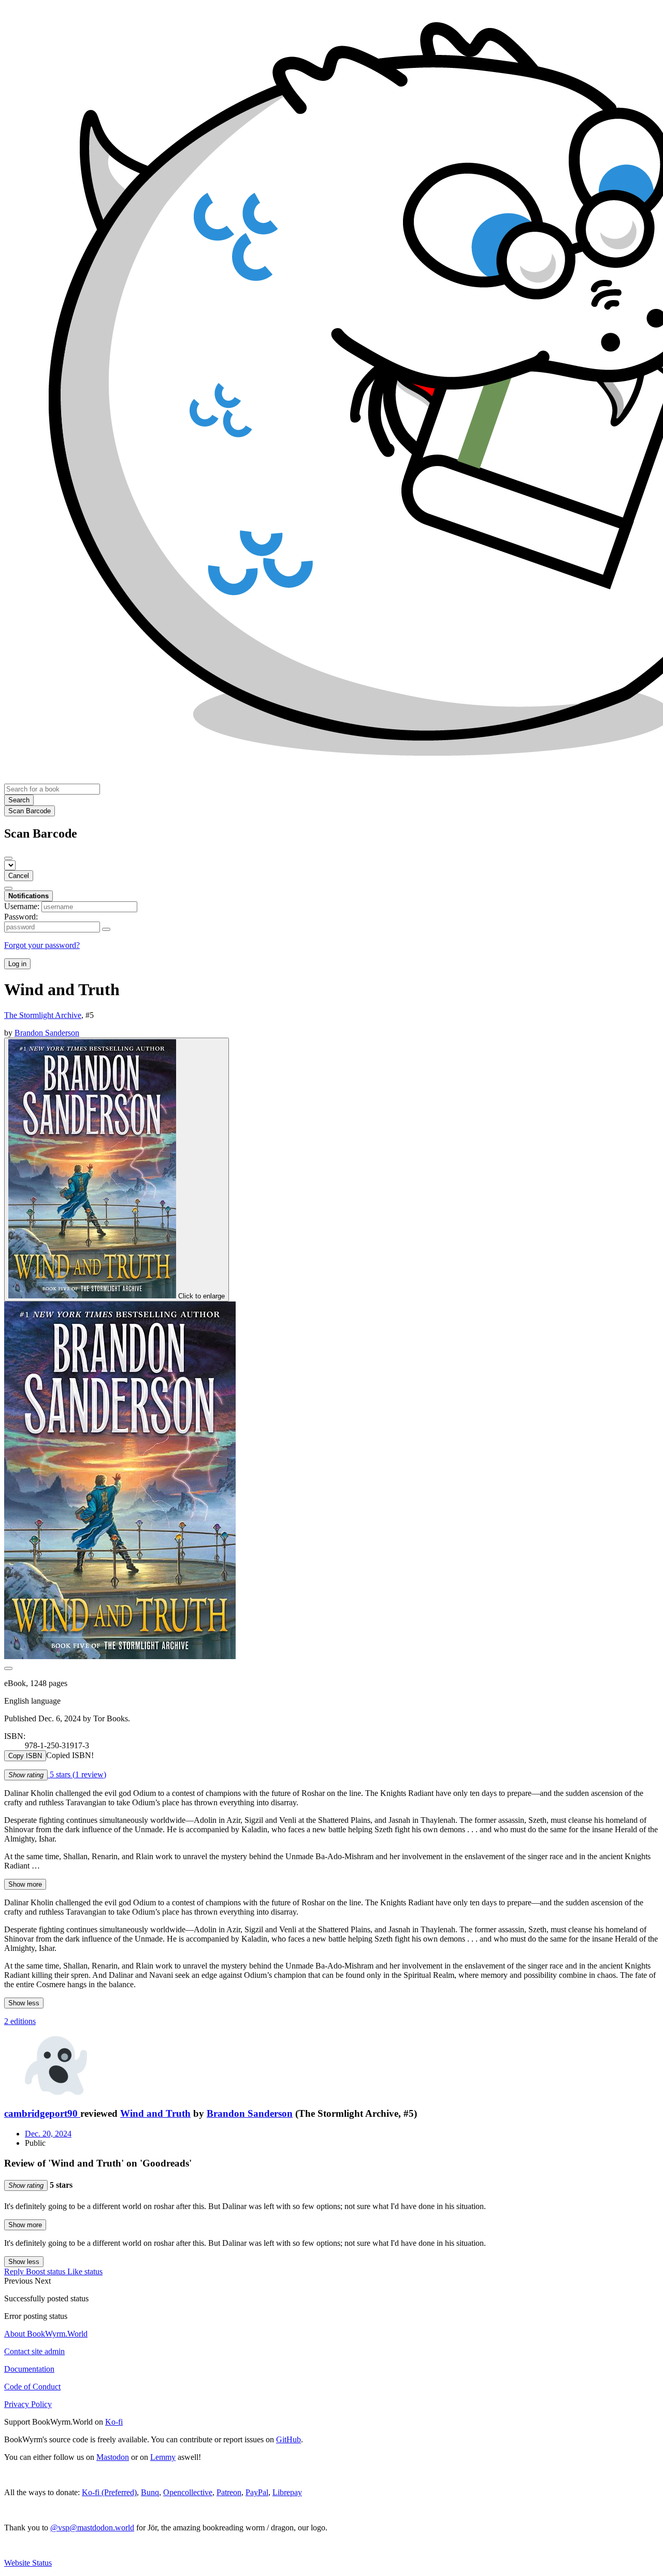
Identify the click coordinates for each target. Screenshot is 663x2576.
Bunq (150, 2492)
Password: (21, 917)
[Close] (8, 858)
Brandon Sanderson (250, 2113)
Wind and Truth (155, 2113)
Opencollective (188, 2492)
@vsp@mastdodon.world (92, 2528)
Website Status (28, 2563)
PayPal (257, 2492)
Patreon (229, 2492)
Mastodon (113, 2457)
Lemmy (163, 2457)
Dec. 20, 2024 (48, 2134)
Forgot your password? (42, 945)
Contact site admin (34, 2351)
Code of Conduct (32, 2387)
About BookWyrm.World (46, 2334)
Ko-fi (114, 2422)
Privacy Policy (28, 2404)
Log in (17, 964)
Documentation (29, 2369)
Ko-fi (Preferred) (109, 2492)
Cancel (19, 876)
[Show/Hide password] (106, 929)
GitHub (289, 2439)
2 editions (20, 2021)
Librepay (287, 2492)
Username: (22, 906)
